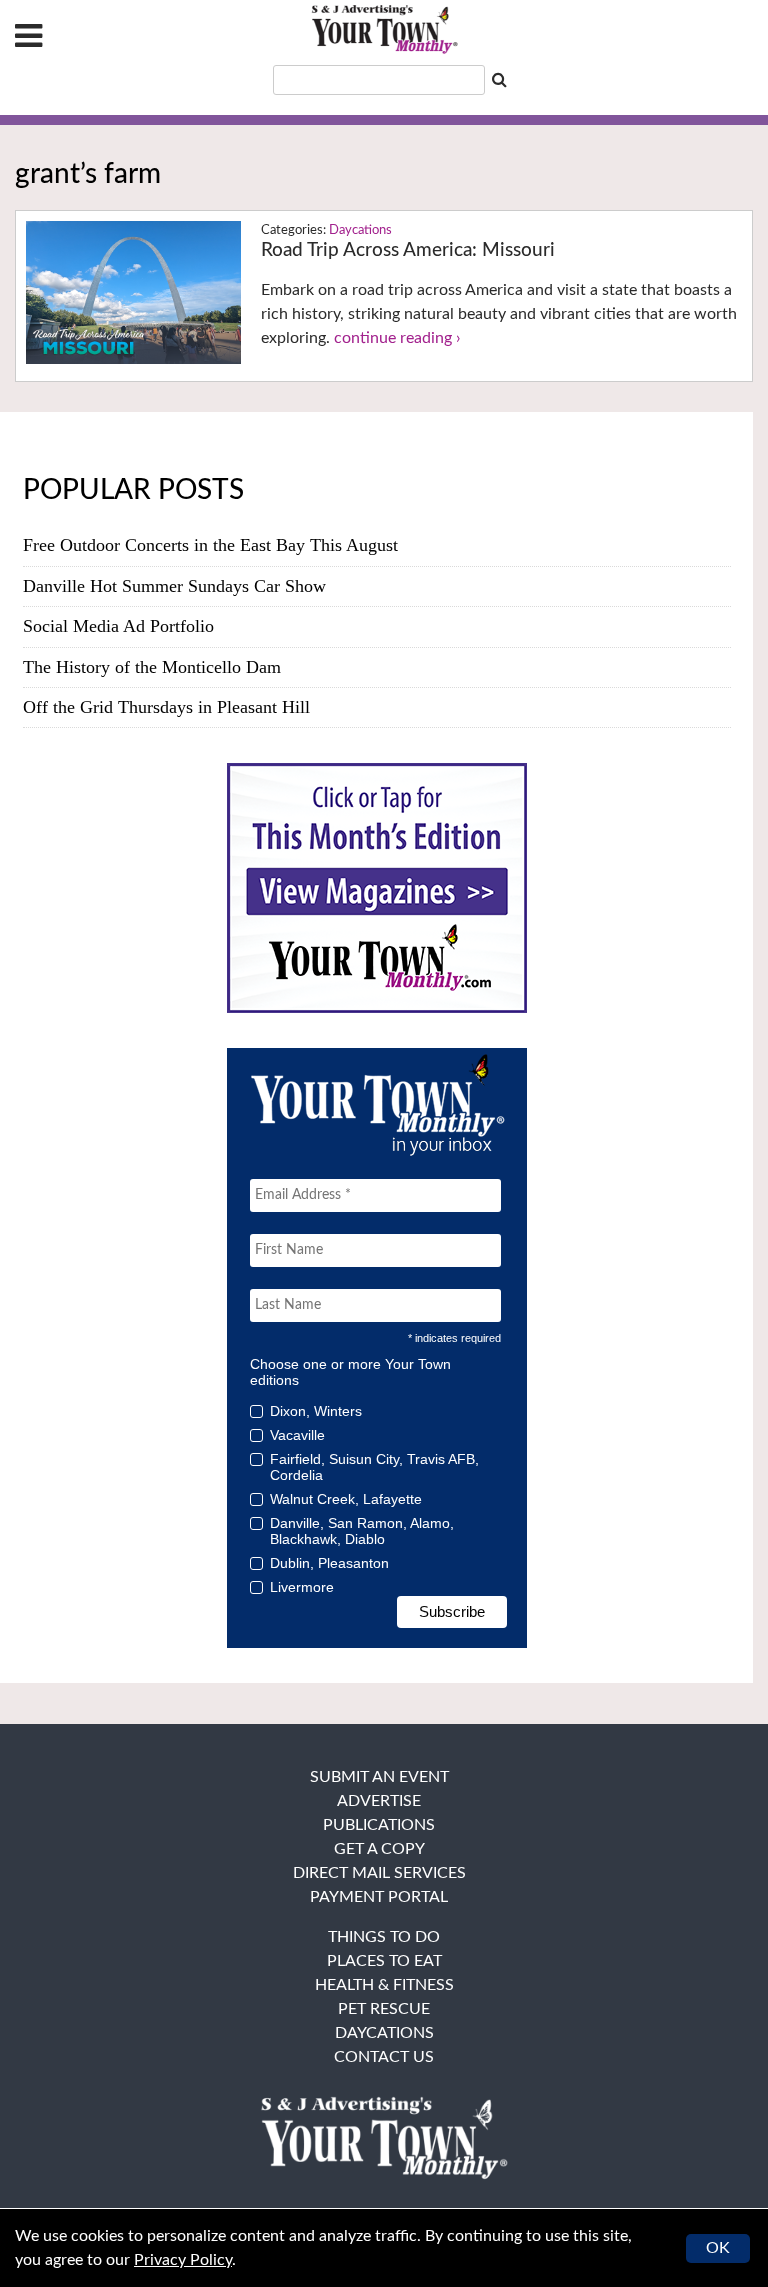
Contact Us (384, 2057)
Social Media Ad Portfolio (118, 626)
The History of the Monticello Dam (152, 667)
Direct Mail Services (379, 1873)
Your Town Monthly (384, 30)
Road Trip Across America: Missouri (408, 250)
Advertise (379, 1801)
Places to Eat (384, 1961)
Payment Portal (379, 1897)
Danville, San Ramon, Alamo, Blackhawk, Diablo (362, 1531)
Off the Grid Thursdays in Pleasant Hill (166, 707)
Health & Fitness (384, 1985)
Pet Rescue (384, 2009)
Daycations (360, 230)
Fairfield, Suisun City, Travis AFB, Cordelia (374, 1467)
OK (718, 2248)
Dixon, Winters (316, 1411)
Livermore (302, 1587)
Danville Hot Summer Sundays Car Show (174, 586)
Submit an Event (379, 1777)
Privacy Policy (183, 2260)
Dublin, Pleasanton (329, 1563)
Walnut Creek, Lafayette (346, 1499)
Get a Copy (379, 1849)
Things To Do (384, 1937)
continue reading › (397, 338)
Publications (379, 1825)
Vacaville (297, 1435)
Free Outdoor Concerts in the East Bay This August (210, 545)
